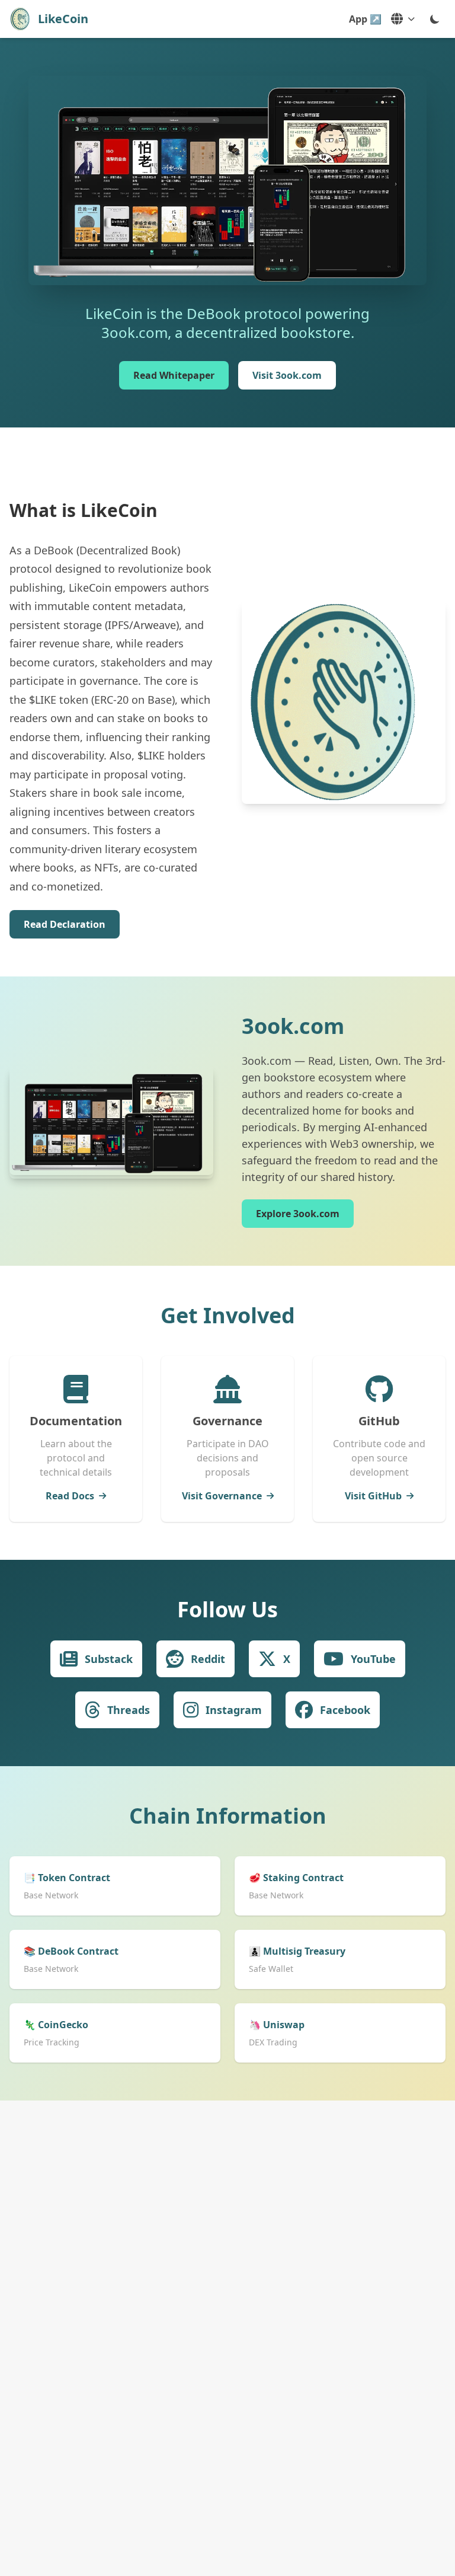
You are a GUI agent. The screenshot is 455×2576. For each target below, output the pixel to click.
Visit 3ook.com (287, 375)
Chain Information (228, 1816)
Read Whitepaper (174, 375)
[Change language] (403, 19)
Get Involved (228, 1315)
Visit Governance (222, 1496)
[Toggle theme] (435, 19)
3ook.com (293, 1026)
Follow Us (227, 1609)
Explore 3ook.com (298, 1214)
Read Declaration (65, 924)
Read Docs (70, 1496)
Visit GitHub (373, 1496)
